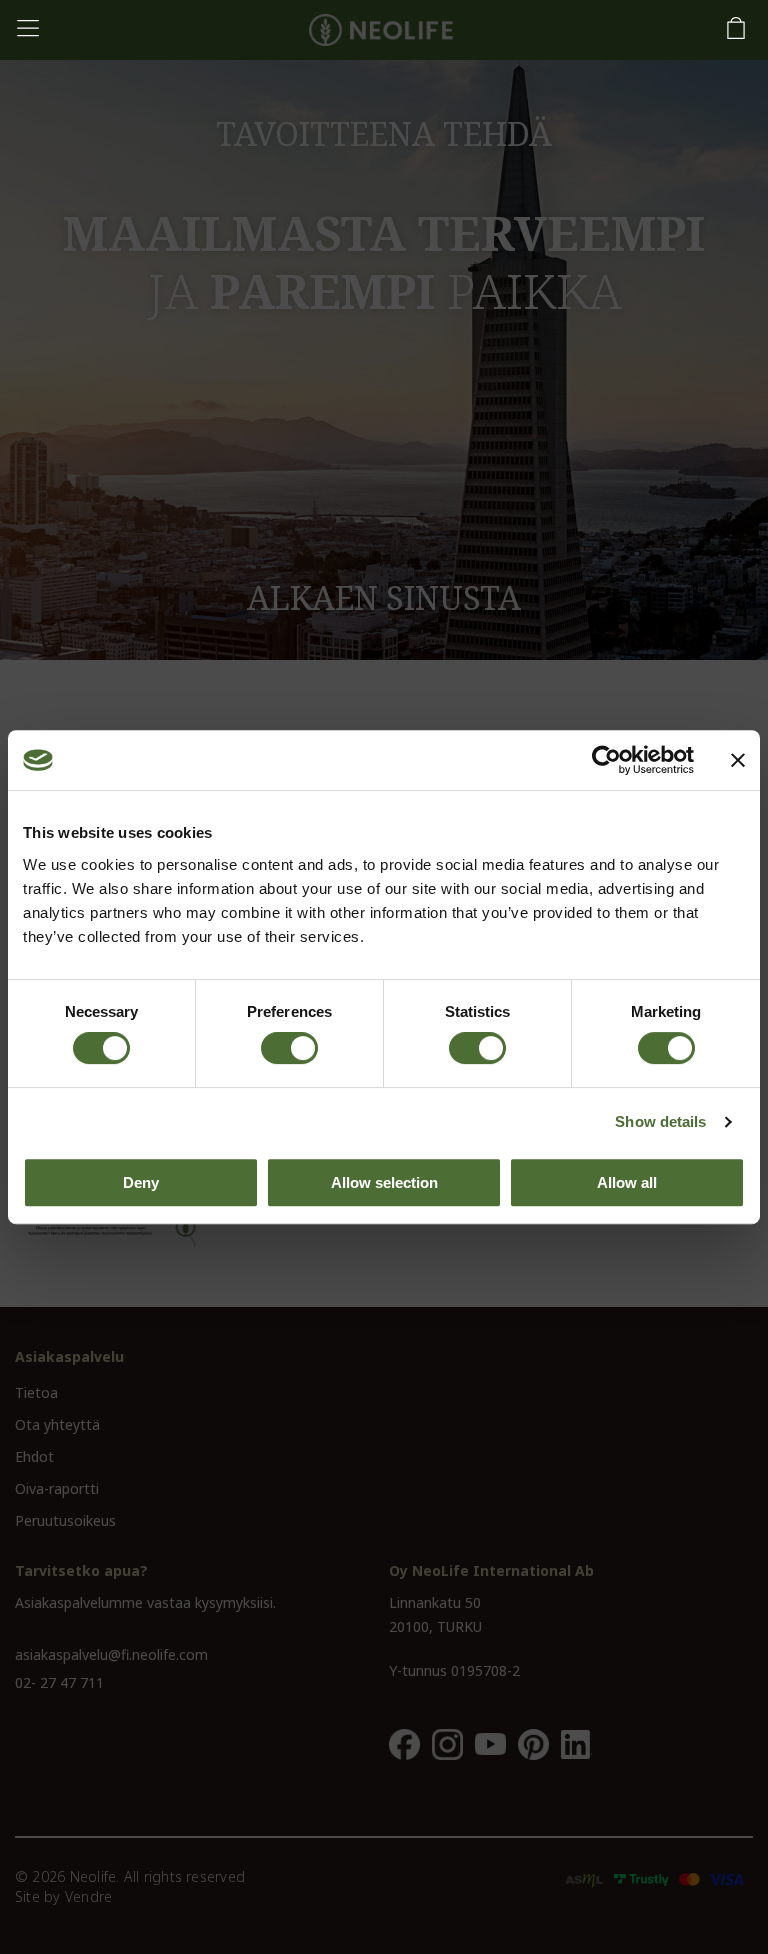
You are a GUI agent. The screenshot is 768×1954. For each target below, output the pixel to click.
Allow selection (384, 1182)
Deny (141, 1182)
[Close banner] (738, 760)
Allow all (627, 1182)
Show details (660, 1121)
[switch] (289, 1048)
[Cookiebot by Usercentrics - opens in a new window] (606, 760)
